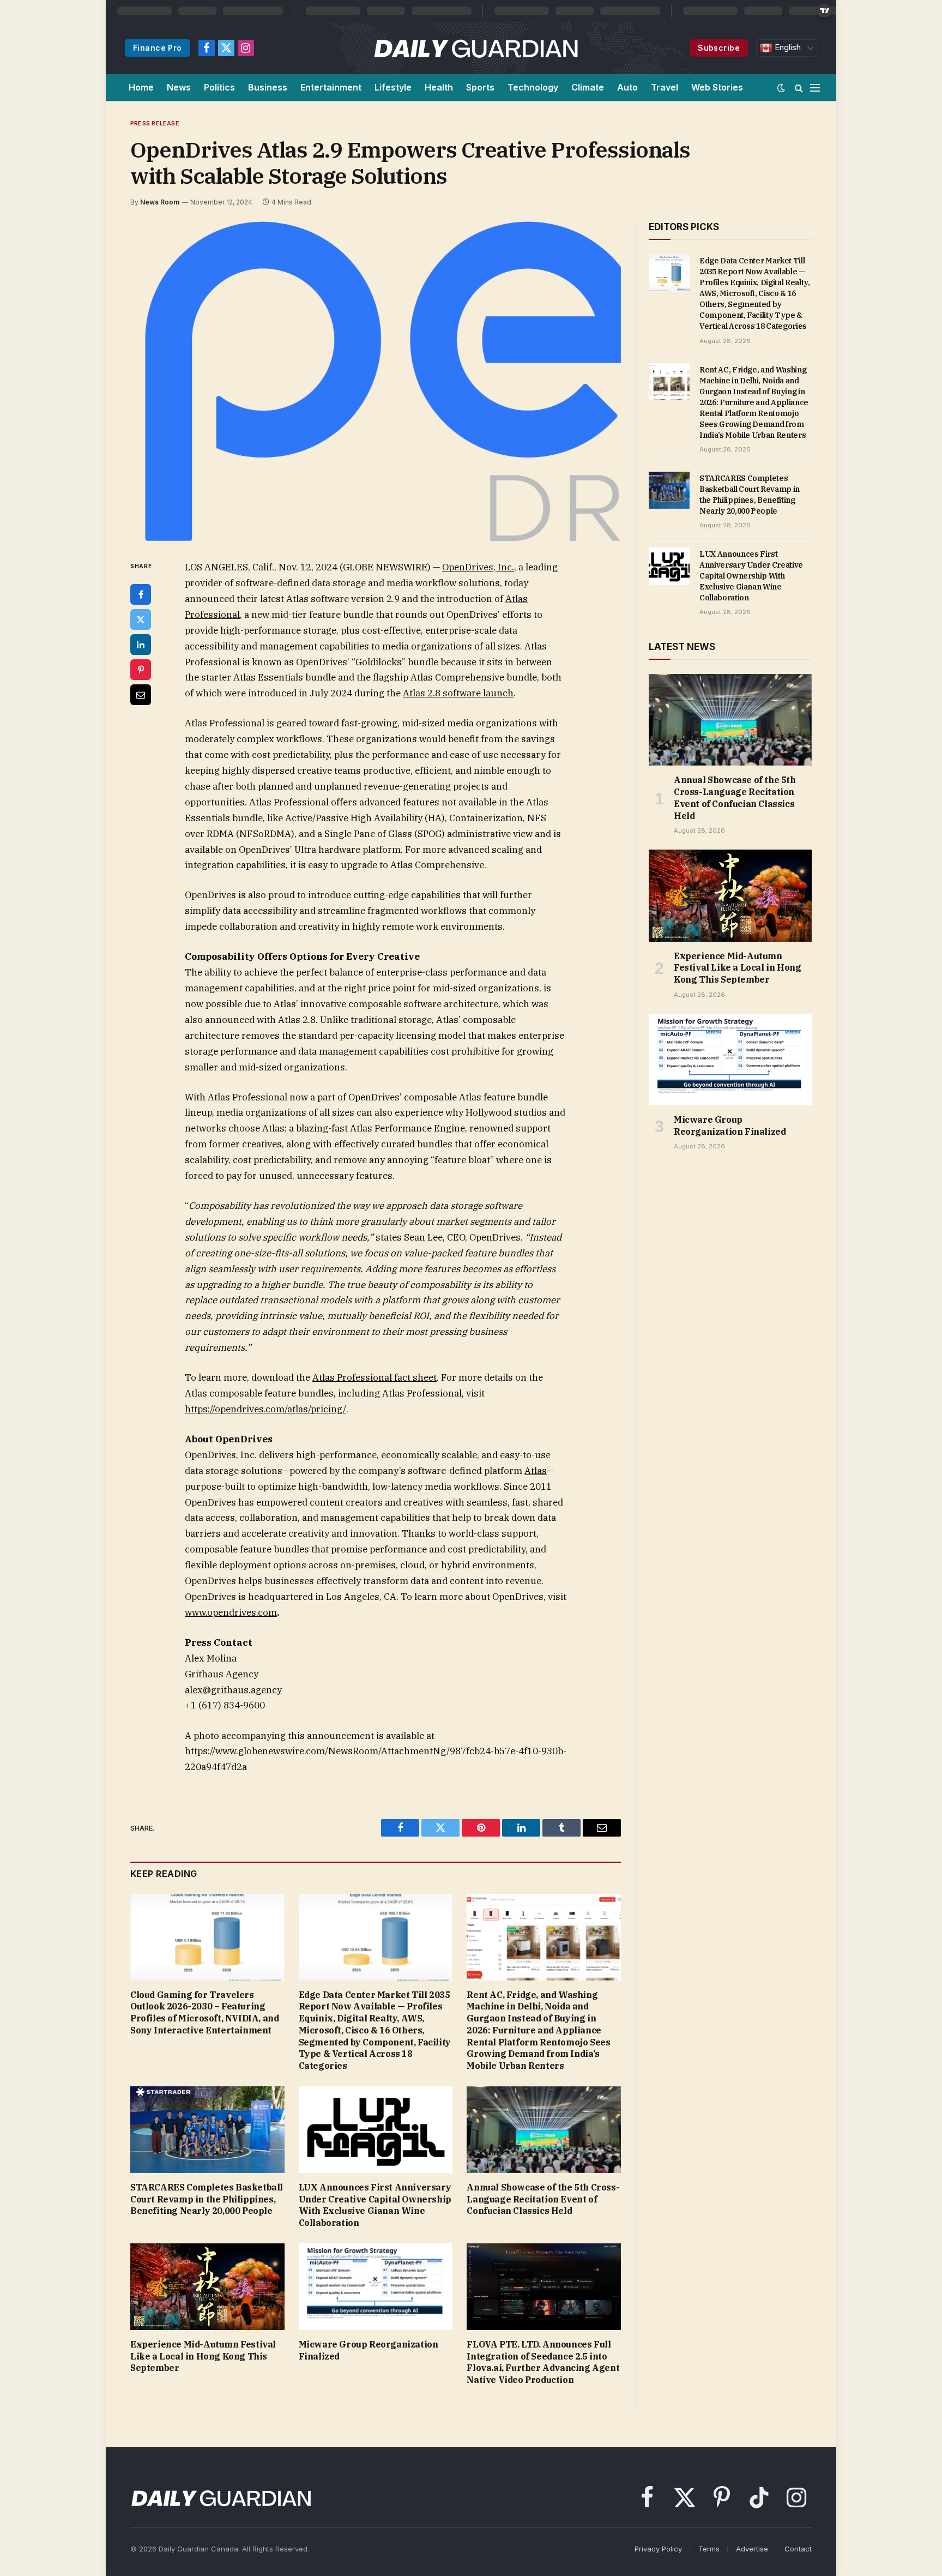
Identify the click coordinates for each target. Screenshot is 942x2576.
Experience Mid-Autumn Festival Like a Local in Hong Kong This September (203, 2356)
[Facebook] (141, 594)
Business (268, 87)
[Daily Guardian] (476, 48)
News (179, 87)
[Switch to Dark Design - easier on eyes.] (781, 88)
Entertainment (331, 87)
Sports (480, 87)
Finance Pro (158, 48)
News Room (160, 202)
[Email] (141, 695)
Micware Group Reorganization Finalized (369, 2350)
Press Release (155, 123)
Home (141, 87)
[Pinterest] (141, 670)
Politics (219, 87)
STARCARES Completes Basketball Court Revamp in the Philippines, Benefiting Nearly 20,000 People (207, 2199)
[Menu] (815, 88)
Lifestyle (393, 87)
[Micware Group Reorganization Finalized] (376, 2287)
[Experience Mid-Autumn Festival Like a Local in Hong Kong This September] (207, 2287)
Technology (533, 87)
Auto (627, 87)
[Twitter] (141, 619)
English (787, 47)
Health (439, 87)
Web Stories (717, 87)
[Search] (799, 88)
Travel (665, 87)
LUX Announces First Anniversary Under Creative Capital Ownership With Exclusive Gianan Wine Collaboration (375, 2205)
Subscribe (719, 48)
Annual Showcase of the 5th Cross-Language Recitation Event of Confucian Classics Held (543, 2199)
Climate (588, 87)
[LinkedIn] (141, 645)
